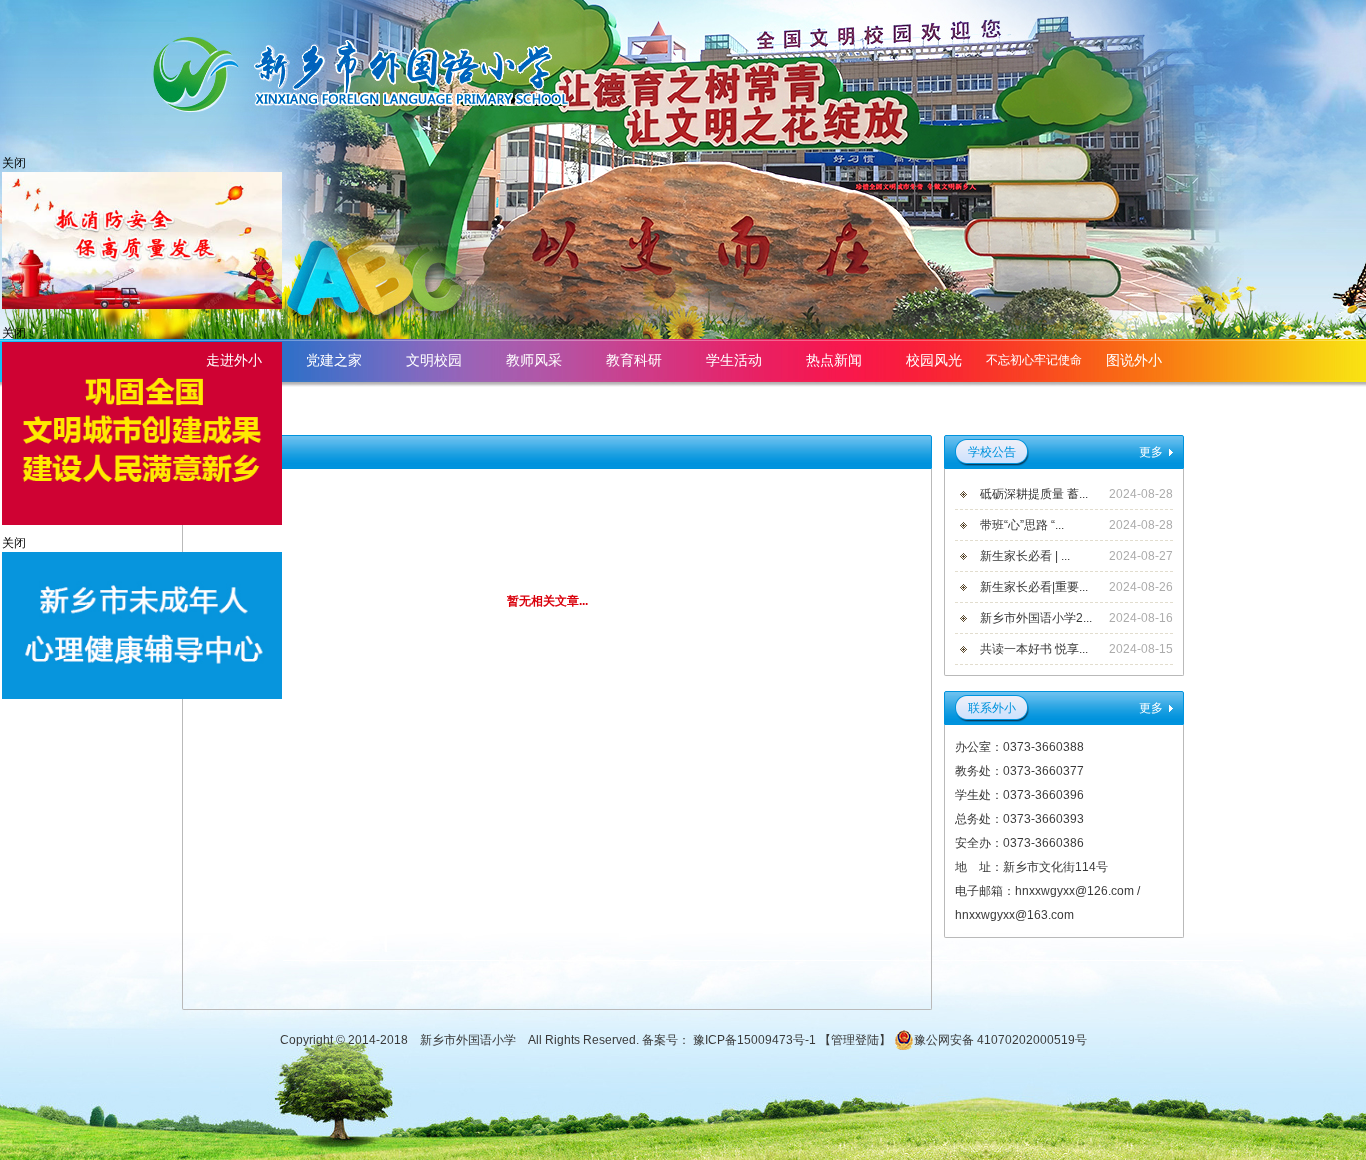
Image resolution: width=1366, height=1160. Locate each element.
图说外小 (1134, 360)
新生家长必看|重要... (1034, 587)
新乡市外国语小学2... (1036, 618)
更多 (1151, 452)
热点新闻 (834, 360)
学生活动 (734, 360)
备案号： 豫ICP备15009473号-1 (730, 1040)
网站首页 (1134, 403)
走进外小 (234, 360)
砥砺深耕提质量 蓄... (1034, 494)
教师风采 (534, 360)
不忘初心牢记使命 (1034, 360)
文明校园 (434, 360)
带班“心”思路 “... (1022, 525)
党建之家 (334, 360)
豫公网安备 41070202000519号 (1000, 1040)
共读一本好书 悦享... (1034, 649)
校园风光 (934, 360)
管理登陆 (855, 1040)
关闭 (14, 163)
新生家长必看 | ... (1025, 556)
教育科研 (634, 360)
